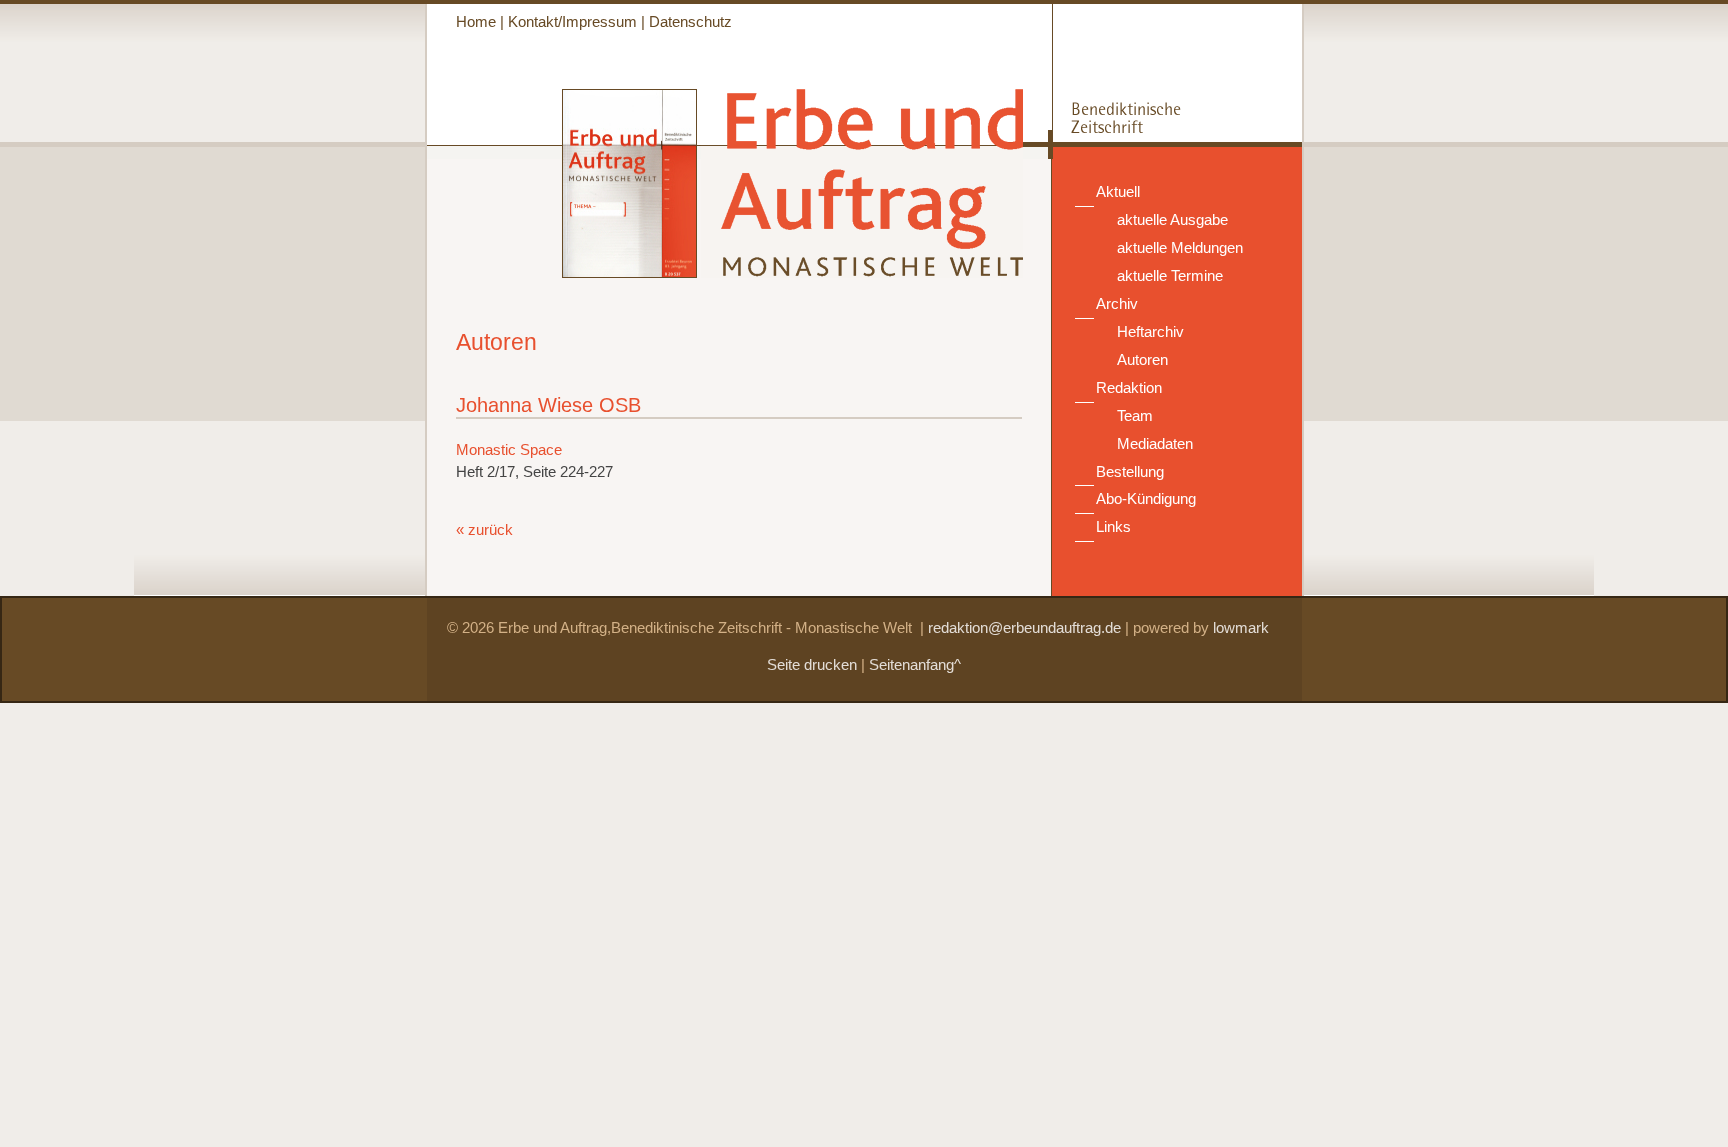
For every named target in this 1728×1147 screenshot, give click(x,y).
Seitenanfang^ (915, 665)
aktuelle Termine (1170, 276)
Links (1113, 527)
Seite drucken (812, 665)
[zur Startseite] (862, 267)
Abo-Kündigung (1146, 499)
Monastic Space (509, 450)
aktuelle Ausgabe (1172, 220)
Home (476, 22)
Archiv (1117, 304)
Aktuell (1118, 192)
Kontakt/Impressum (572, 22)
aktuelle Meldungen (1180, 248)
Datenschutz (690, 22)
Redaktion (1129, 388)
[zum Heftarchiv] (562, 273)
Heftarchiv (1150, 332)
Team (1135, 416)
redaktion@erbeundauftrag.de (1024, 628)
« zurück (484, 530)
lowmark (1241, 628)
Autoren (1142, 360)
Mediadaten (1155, 444)
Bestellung (1130, 472)
